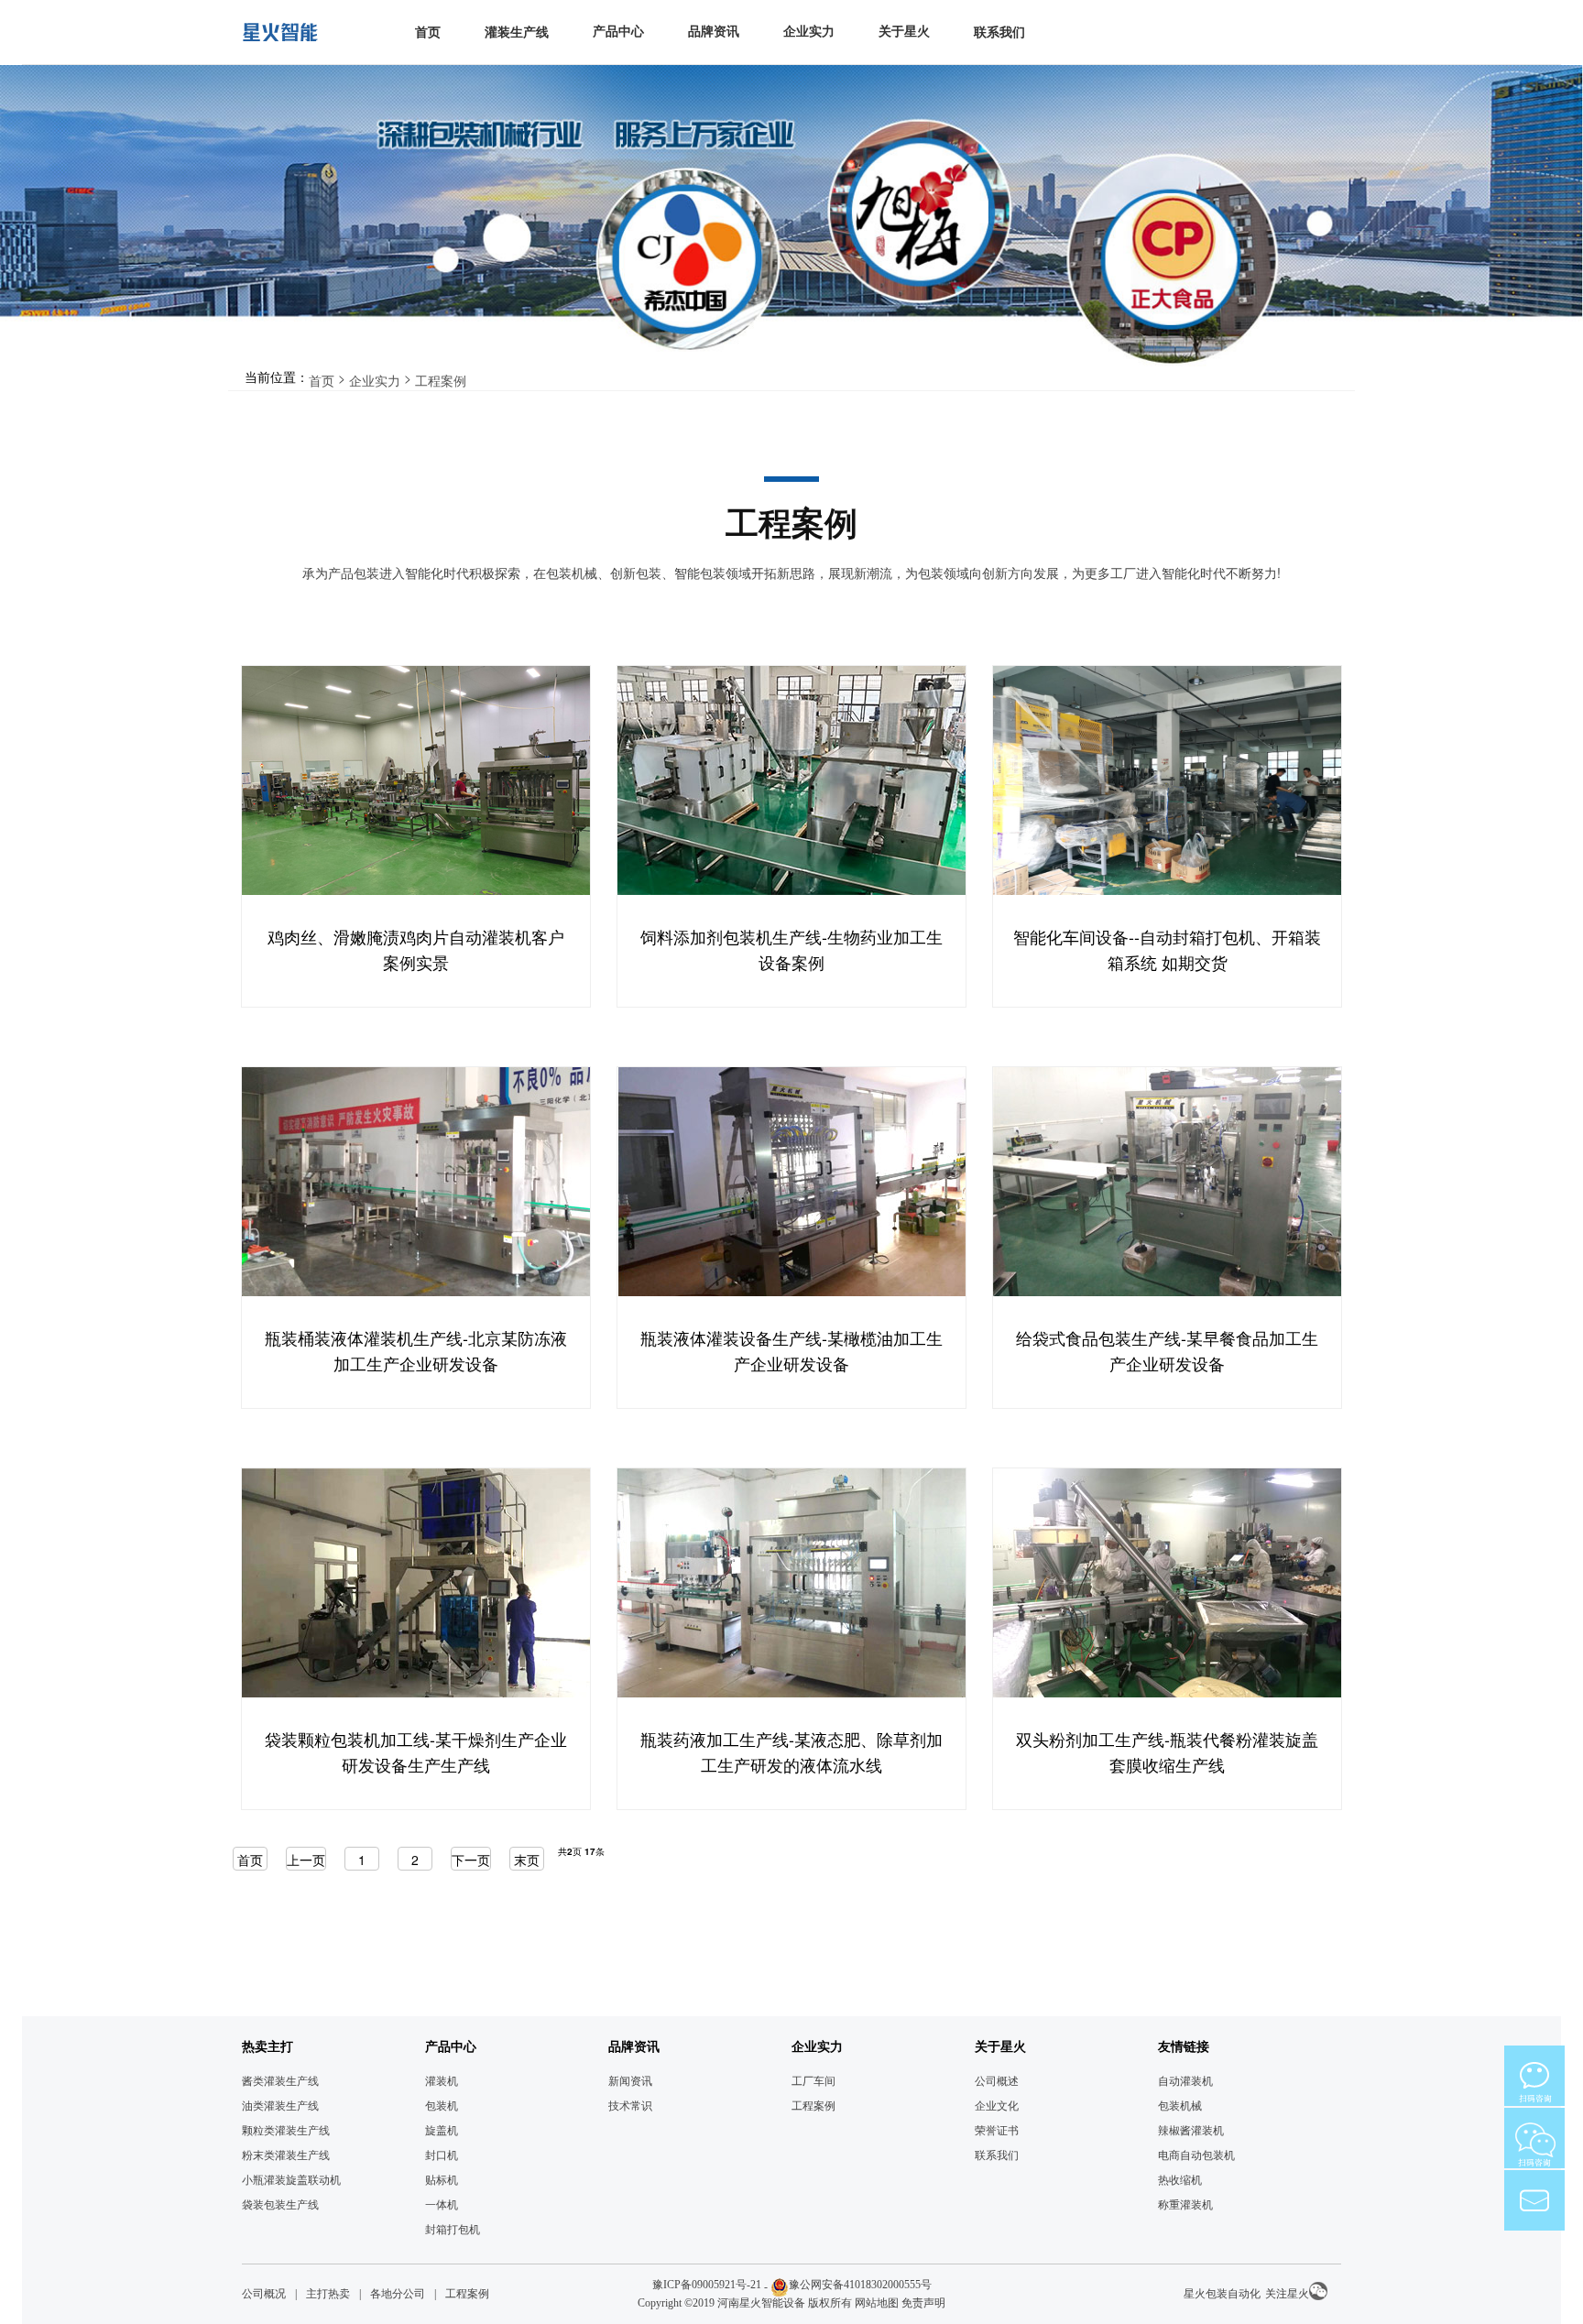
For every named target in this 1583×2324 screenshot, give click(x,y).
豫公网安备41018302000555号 (860, 2285)
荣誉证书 (997, 2131)
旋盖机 (442, 2131)
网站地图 (877, 2303)
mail (1534, 2200)
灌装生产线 (517, 33)
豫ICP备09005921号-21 (707, 2285)
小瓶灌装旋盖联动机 (291, 2180)
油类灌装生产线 (280, 2106)
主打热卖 (328, 2294)
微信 (1534, 2076)
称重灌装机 (1185, 2205)
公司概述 (997, 2081)
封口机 (442, 2155)
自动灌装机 (1185, 2081)
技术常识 (630, 2106)
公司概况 (264, 2294)
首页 (428, 33)
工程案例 (441, 380)
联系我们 (999, 33)
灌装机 (442, 2081)
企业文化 (997, 2106)
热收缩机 (1180, 2180)
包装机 (442, 2106)
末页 (527, 1860)
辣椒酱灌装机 (1191, 2131)
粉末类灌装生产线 (286, 2155)
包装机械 (1180, 2106)
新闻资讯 (630, 2081)
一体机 (442, 2205)
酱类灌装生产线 (280, 2081)
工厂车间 (813, 2081)
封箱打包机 (453, 2230)
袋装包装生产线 (280, 2205)
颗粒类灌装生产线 (286, 2131)
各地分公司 (398, 2294)
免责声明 (923, 2303)
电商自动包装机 (1196, 2155)
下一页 (471, 1860)
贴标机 (442, 2180)
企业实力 (375, 380)
